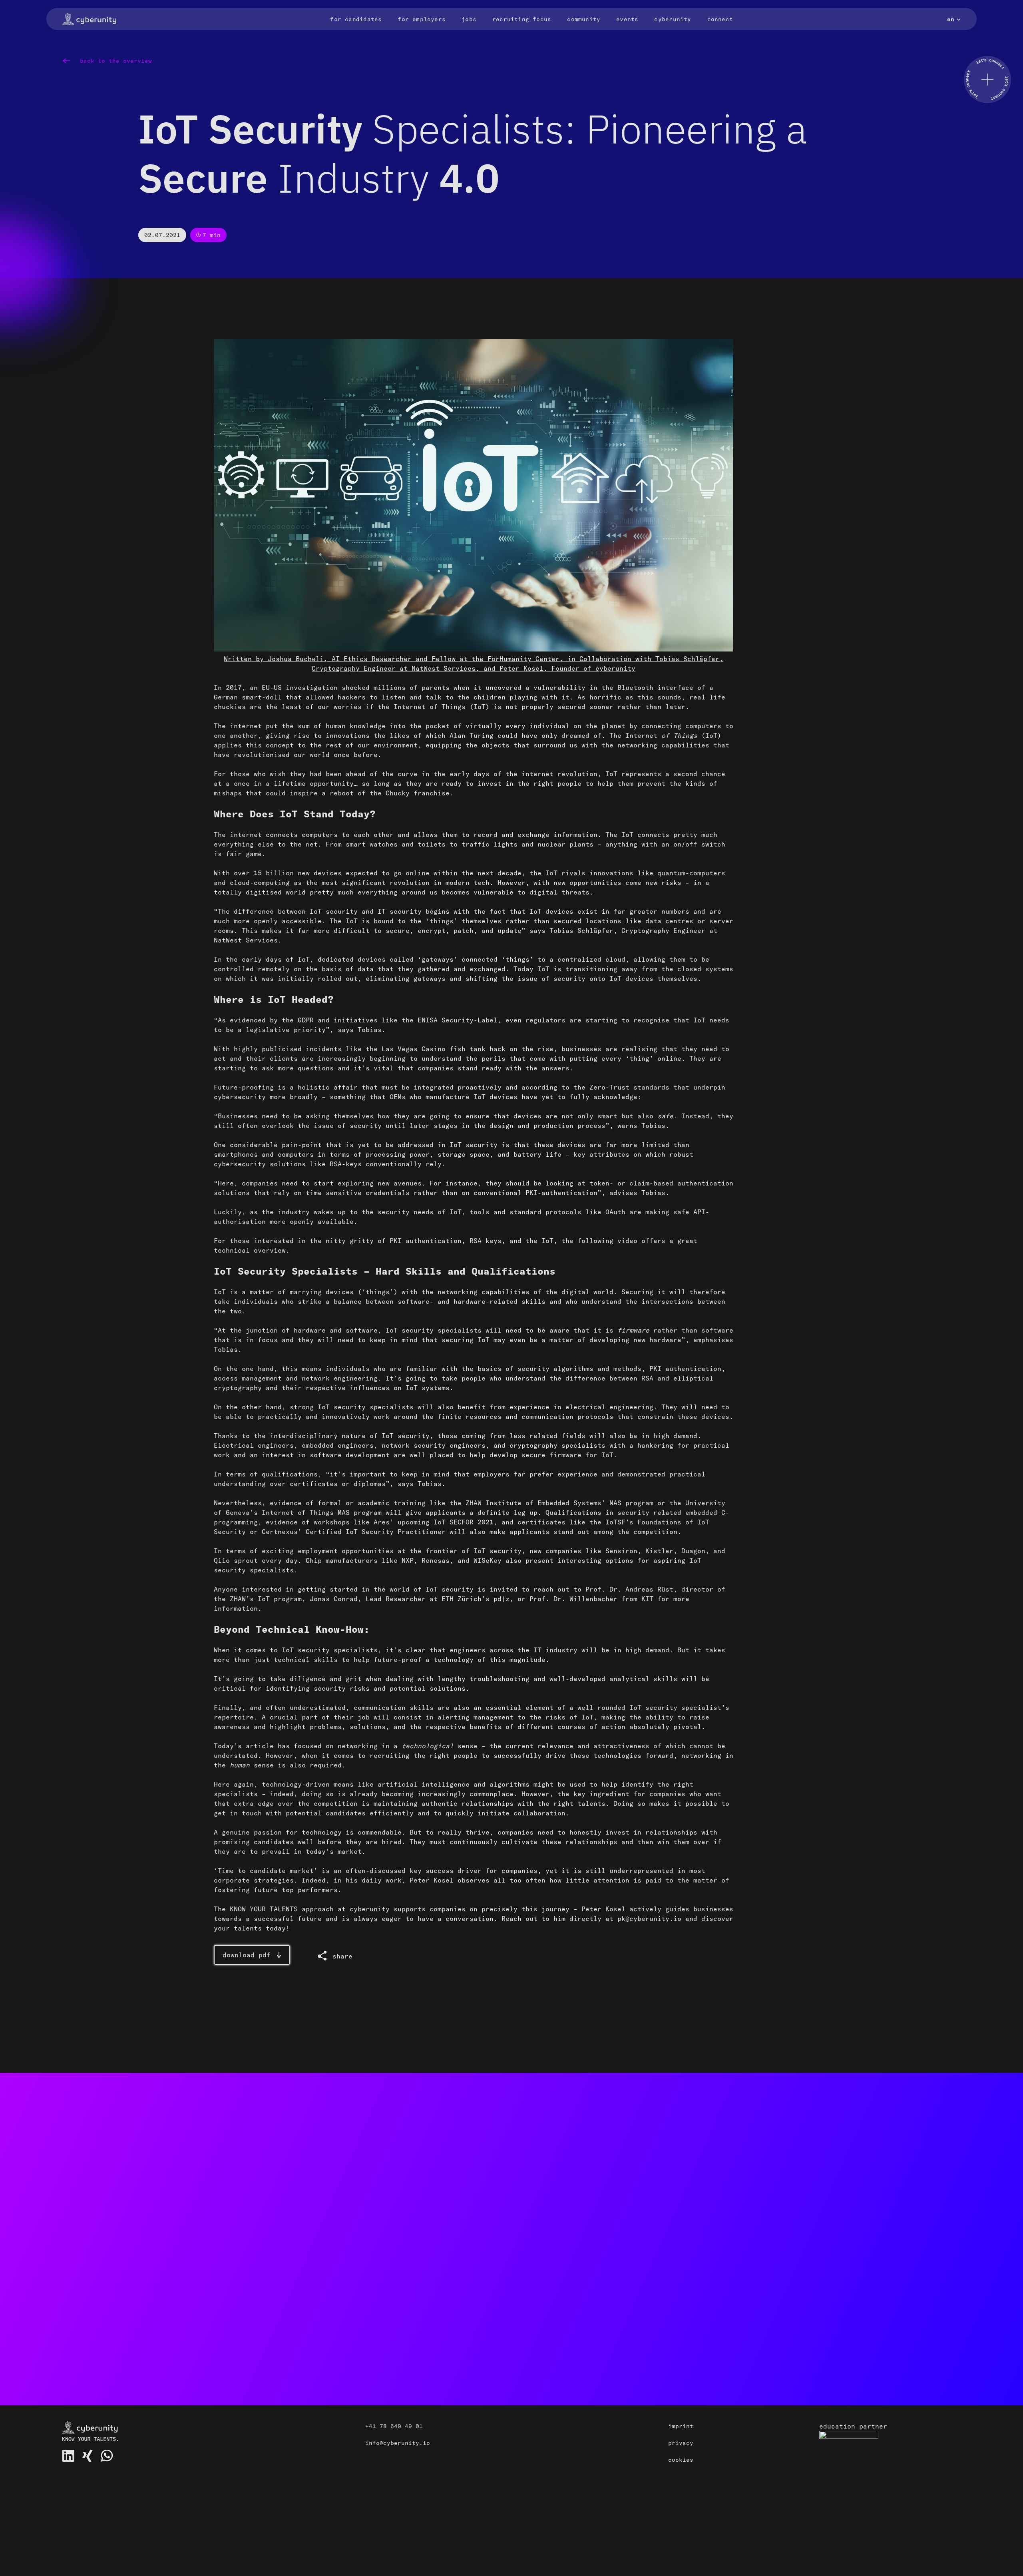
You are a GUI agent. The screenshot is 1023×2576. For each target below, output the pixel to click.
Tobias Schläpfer (581, 930)
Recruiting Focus (522, 19)
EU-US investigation (300, 687)
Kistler (659, 1551)
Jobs (469, 19)
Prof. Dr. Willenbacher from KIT (591, 1599)
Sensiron (621, 1551)
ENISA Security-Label (458, 1020)
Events (627, 19)
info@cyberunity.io (398, 2443)
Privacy (681, 2443)
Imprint (681, 2426)
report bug (243, 2343)
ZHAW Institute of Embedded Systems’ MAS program (559, 1503)
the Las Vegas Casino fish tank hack (436, 1049)
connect (691, 2251)
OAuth (615, 1212)
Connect (720, 19)
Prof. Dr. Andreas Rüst (629, 1589)
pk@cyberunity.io (649, 1919)
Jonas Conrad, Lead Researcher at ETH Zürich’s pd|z (410, 1599)
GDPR (306, 1020)
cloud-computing (260, 883)
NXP (408, 1560)
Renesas (436, 1560)
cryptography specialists (557, 1445)
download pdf (247, 1955)
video (627, 1241)
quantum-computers (691, 873)
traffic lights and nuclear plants (527, 844)
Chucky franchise (418, 793)
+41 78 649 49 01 (394, 2426)
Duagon (693, 1551)
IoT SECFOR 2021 (464, 1522)
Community (584, 19)
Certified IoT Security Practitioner (376, 1532)
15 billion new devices (298, 873)
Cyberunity (673, 19)
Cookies (681, 2460)
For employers (422, 19)
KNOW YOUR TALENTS (264, 1909)
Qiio (222, 1560)
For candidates (356, 19)
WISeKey (488, 1560)
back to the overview (114, 61)
